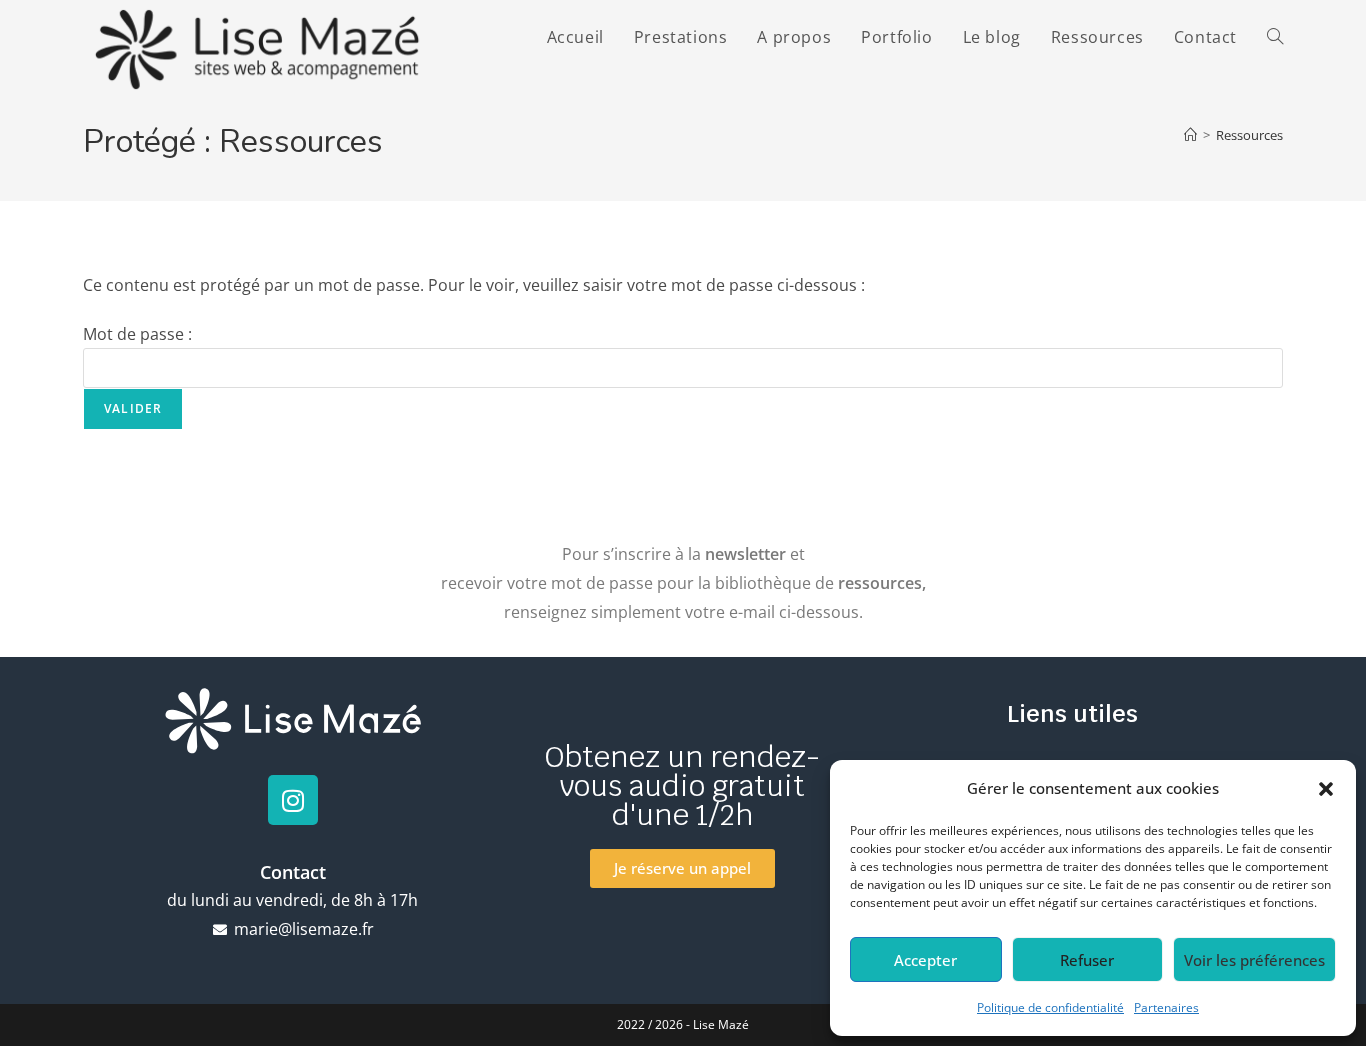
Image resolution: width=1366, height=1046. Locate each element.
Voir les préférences (1254, 960)
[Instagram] (293, 800)
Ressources (1249, 135)
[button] (1326, 789)
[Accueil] (1190, 135)
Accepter (925, 960)
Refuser (1087, 960)
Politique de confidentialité (1050, 1007)
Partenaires (1166, 1007)
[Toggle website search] (1275, 37)
